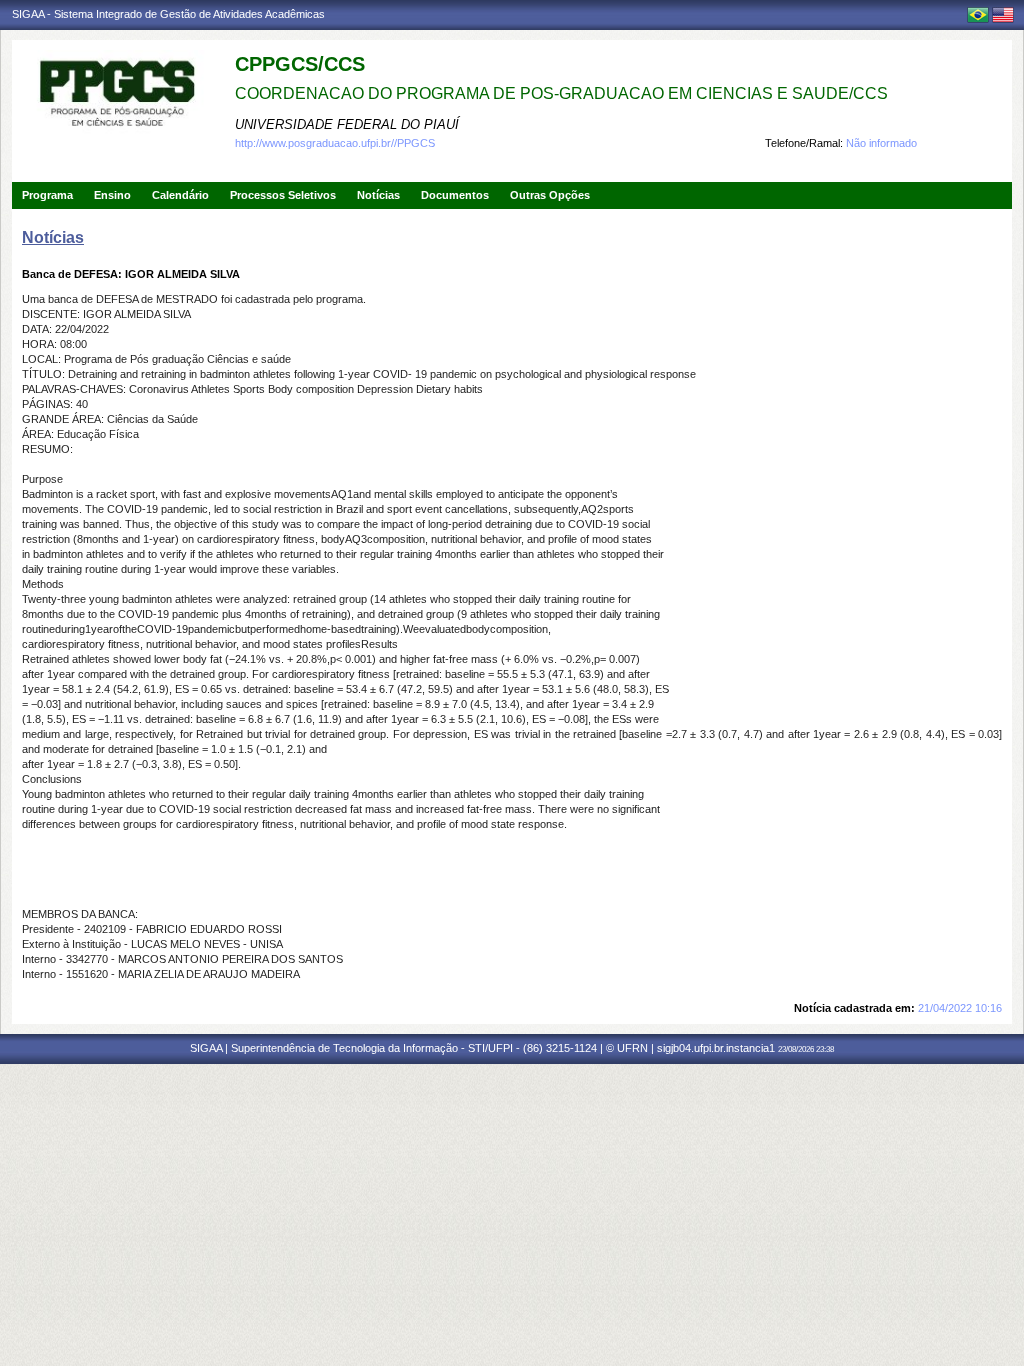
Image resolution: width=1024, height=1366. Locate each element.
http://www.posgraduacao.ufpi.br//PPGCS (335, 143)
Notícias (378, 195)
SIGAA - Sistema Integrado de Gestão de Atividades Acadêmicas (168, 14)
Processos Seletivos (283, 195)
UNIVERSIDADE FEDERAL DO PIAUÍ (347, 124)
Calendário (180, 195)
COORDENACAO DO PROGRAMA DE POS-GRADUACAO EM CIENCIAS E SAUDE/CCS (561, 93)
